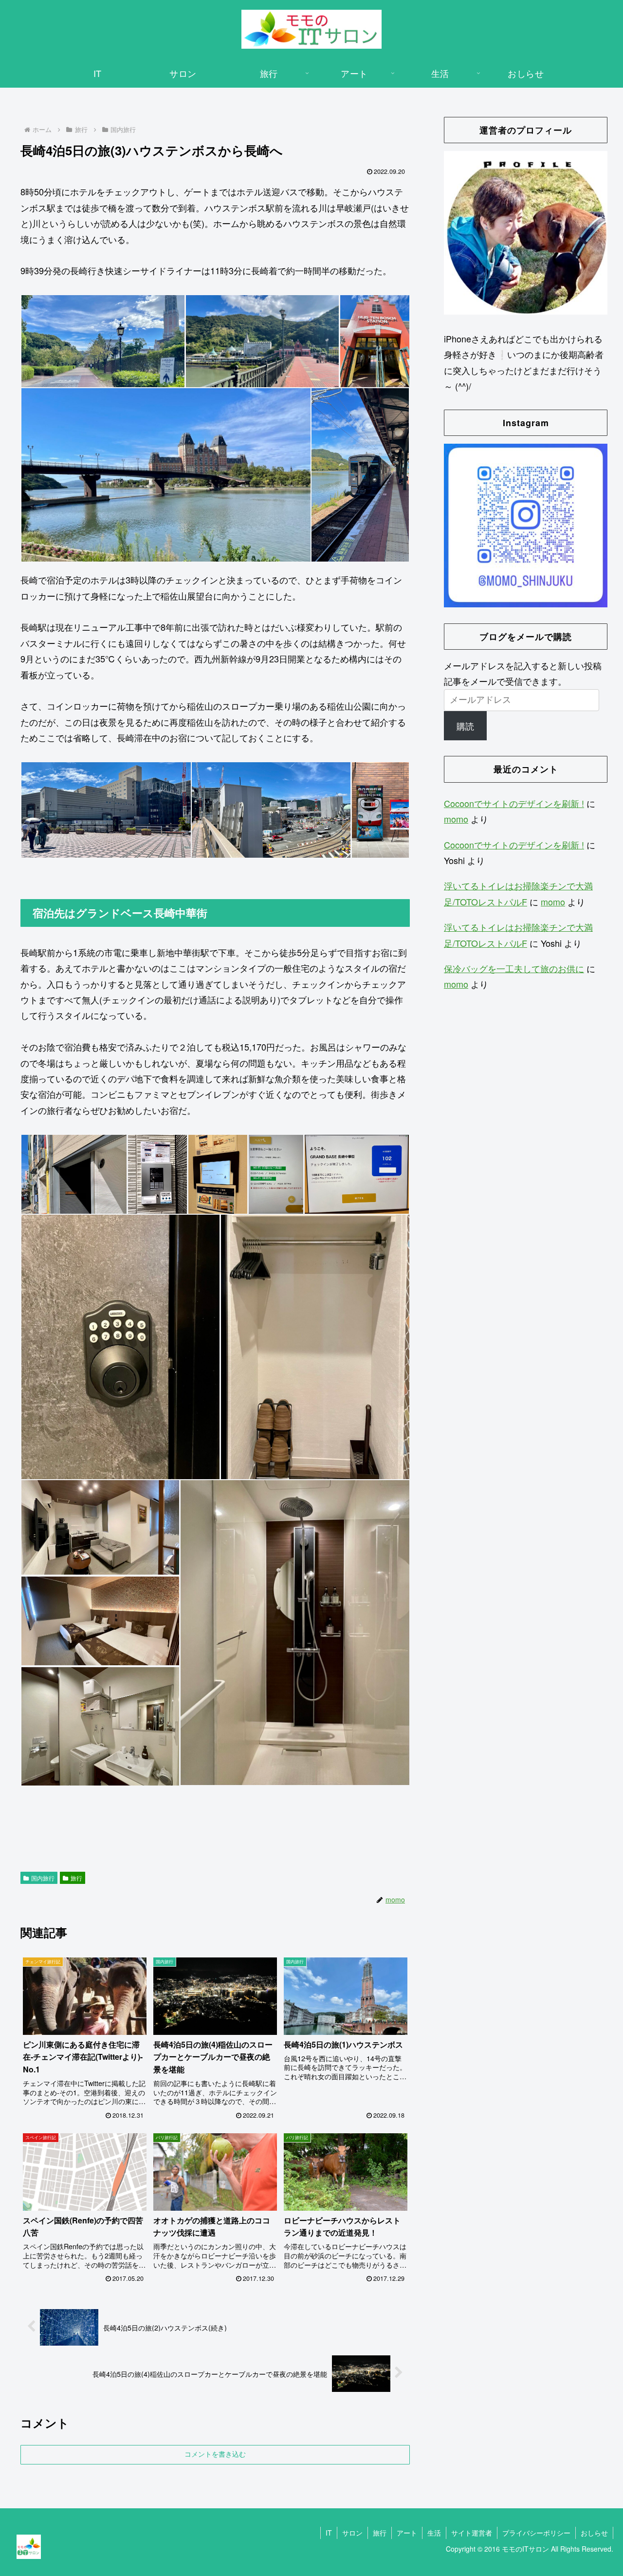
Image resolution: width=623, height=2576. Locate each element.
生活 (434, 2533)
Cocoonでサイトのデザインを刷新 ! (514, 803)
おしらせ (594, 2533)
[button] (103, 341)
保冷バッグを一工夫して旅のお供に (514, 968)
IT (329, 2533)
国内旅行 (43, 1878)
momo (456, 819)
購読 (465, 726)
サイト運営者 (472, 2533)
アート (407, 2533)
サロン (352, 2533)
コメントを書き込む (215, 2454)
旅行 (76, 1878)
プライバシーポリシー (536, 2533)
